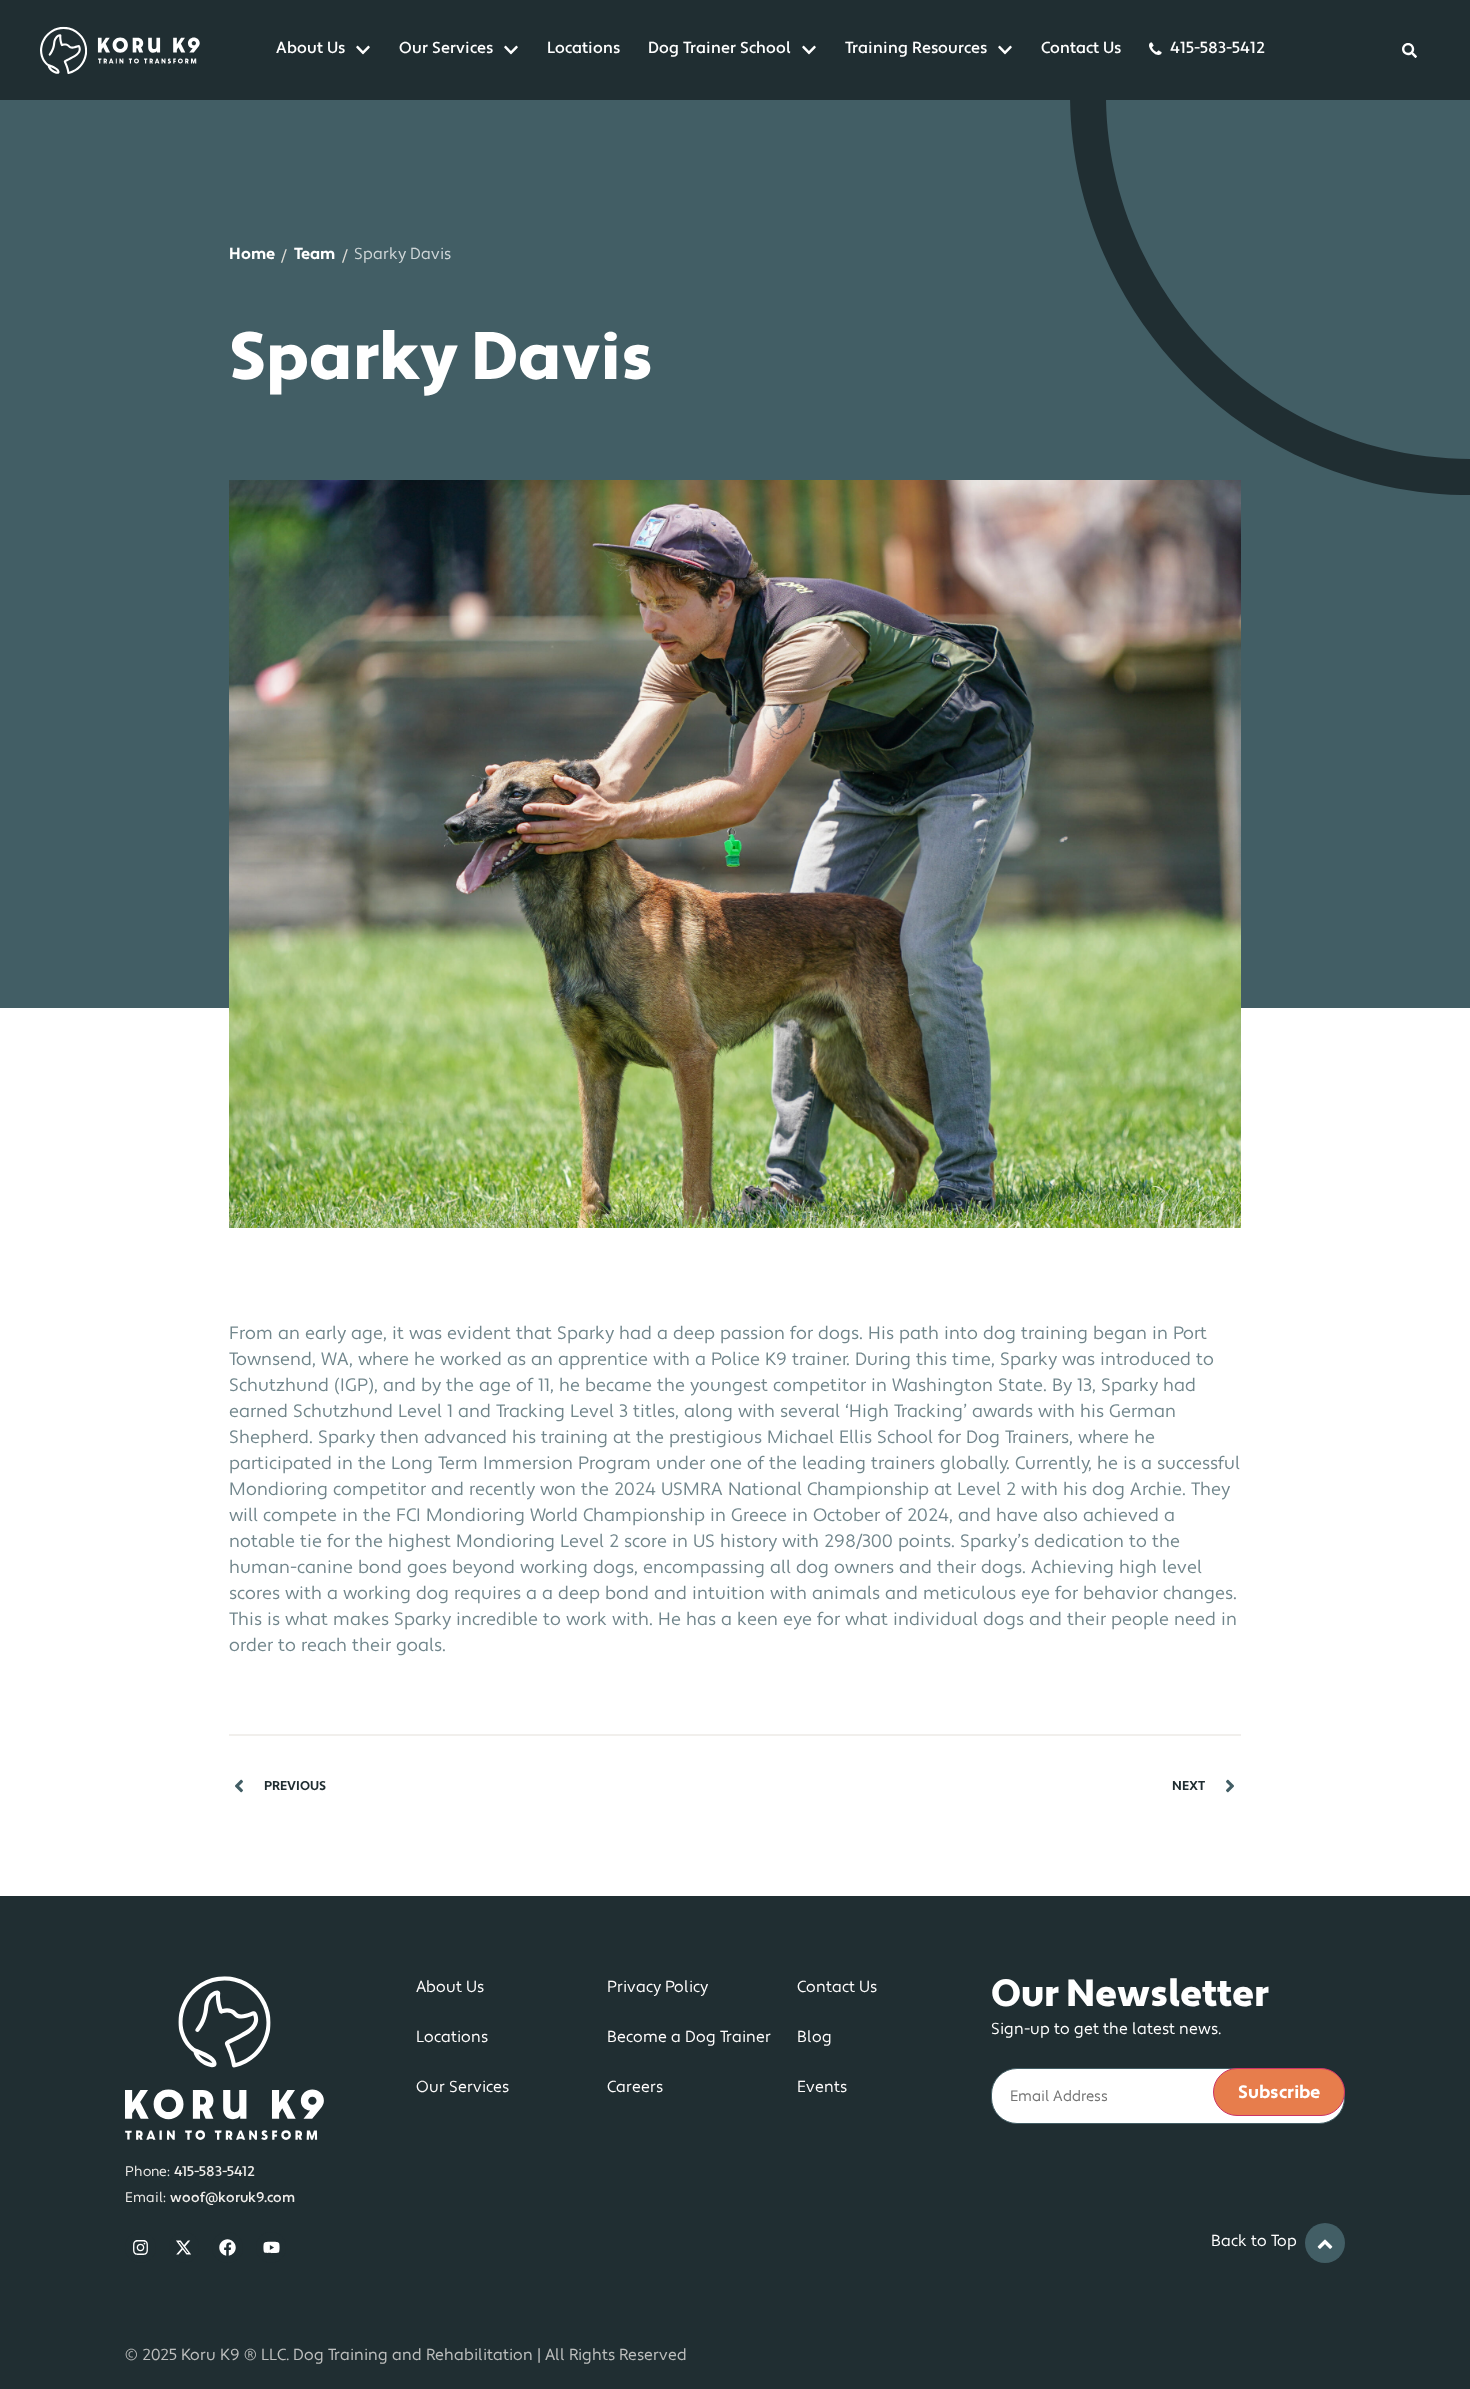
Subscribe (1279, 2094)
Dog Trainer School (719, 49)
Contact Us (1081, 49)
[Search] (1410, 50)
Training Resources (916, 49)
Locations (583, 49)
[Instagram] (140, 2247)
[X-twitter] (184, 2247)
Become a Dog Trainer (689, 2038)
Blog (814, 2038)
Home (252, 255)
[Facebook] (227, 2247)
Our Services (446, 49)
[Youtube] (271, 2247)
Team (314, 255)
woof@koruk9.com (232, 2198)
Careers (635, 2088)
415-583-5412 (1217, 49)
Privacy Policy (657, 1988)
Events (822, 2088)
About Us (310, 49)
